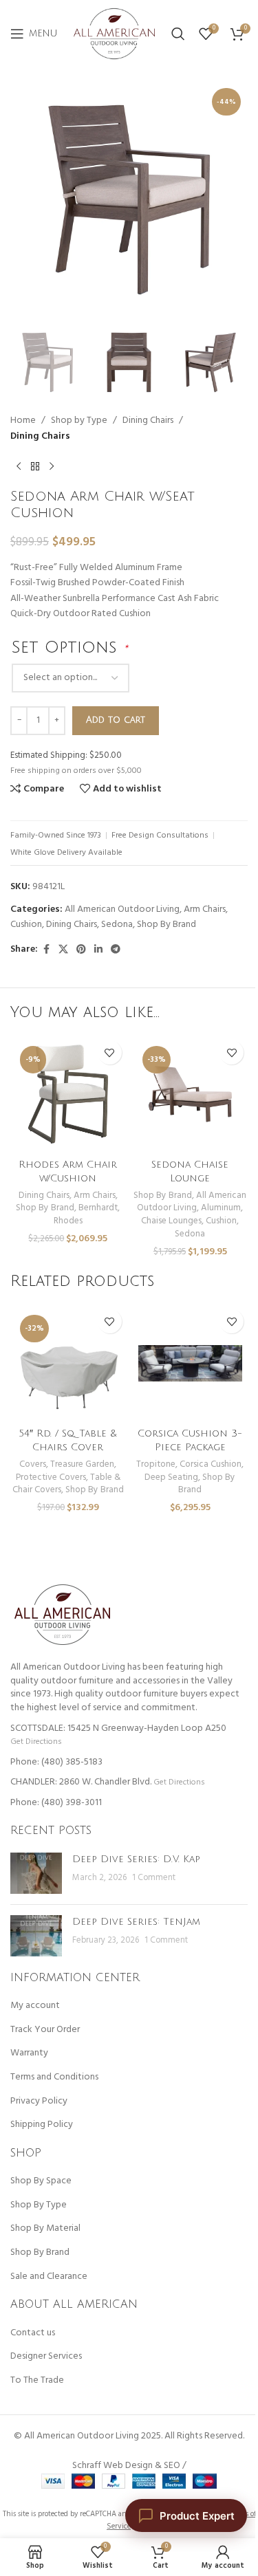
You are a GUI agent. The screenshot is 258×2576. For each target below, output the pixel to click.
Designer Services (46, 2357)
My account (35, 2006)
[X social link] (63, 950)
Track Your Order (45, 2030)
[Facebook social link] (46, 950)
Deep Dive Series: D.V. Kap (136, 1859)
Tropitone (156, 1464)
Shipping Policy (42, 2125)
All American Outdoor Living (122, 909)
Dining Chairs (148, 421)
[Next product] (52, 466)
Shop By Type (39, 2205)
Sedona (117, 925)
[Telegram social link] (116, 950)
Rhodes (68, 1221)
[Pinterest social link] (81, 950)
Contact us (33, 2333)
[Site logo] (114, 34)
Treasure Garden (82, 1464)
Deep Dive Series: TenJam (136, 1922)
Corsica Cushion (211, 1464)
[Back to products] (35, 466)
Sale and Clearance (49, 2277)
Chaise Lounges (171, 1221)
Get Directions (36, 1742)
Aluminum (221, 1208)
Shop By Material (45, 2229)
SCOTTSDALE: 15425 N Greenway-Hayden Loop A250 (118, 1728)
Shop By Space (41, 2181)
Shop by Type (79, 421)
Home (23, 421)
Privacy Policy (39, 2102)
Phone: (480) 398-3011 (56, 1803)
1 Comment (154, 1878)
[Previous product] (19, 466)
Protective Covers (51, 1477)
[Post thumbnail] (36, 1873)
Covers (33, 1464)
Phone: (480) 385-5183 (56, 1762)
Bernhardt (98, 1208)
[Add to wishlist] (110, 1052)
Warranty (29, 2053)
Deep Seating (171, 1477)
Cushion (26, 925)
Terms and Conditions (54, 2077)
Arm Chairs (205, 909)
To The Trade (37, 2381)
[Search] (178, 34)
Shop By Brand (166, 925)
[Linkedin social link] (98, 950)
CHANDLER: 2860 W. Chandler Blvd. (81, 1782)
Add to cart (116, 720)
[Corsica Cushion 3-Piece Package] (191, 1363)
